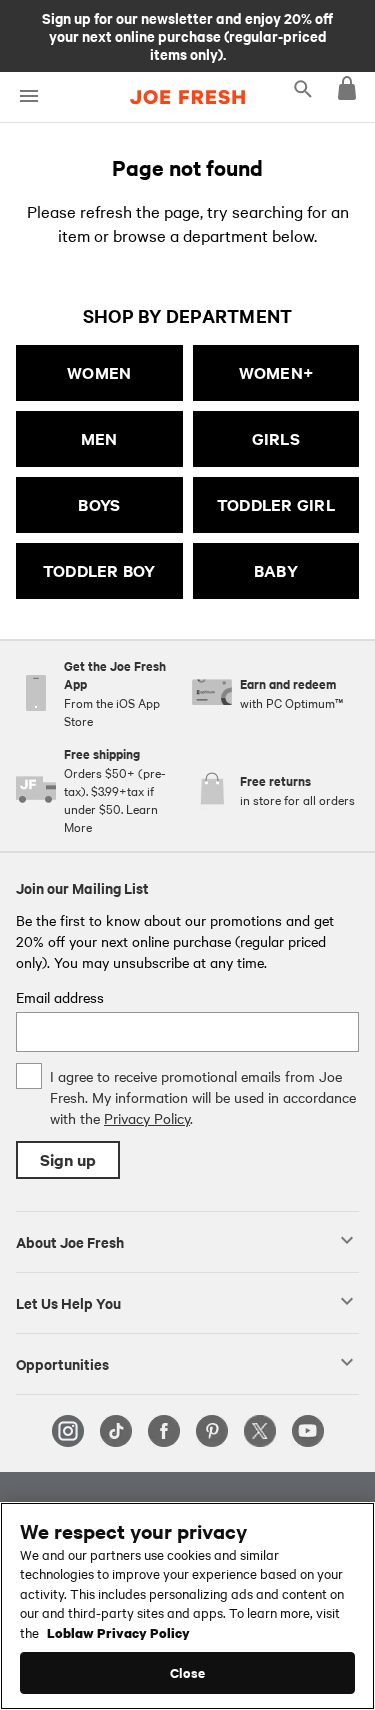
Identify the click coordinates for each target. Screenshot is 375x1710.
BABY (276, 570)
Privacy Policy (147, 1118)
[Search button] (303, 88)
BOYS (99, 504)
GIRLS (276, 438)
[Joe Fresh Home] (187, 97)
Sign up (68, 1159)
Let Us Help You (68, 1302)
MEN (99, 438)
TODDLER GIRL (276, 504)
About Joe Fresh (70, 1241)
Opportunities (62, 1363)
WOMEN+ (276, 372)
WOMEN (99, 372)
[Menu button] (28, 96)
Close (187, 1672)
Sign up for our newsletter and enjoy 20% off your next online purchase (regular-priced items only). (187, 35)
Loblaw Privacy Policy (118, 1632)
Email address (60, 997)
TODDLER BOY (99, 570)
